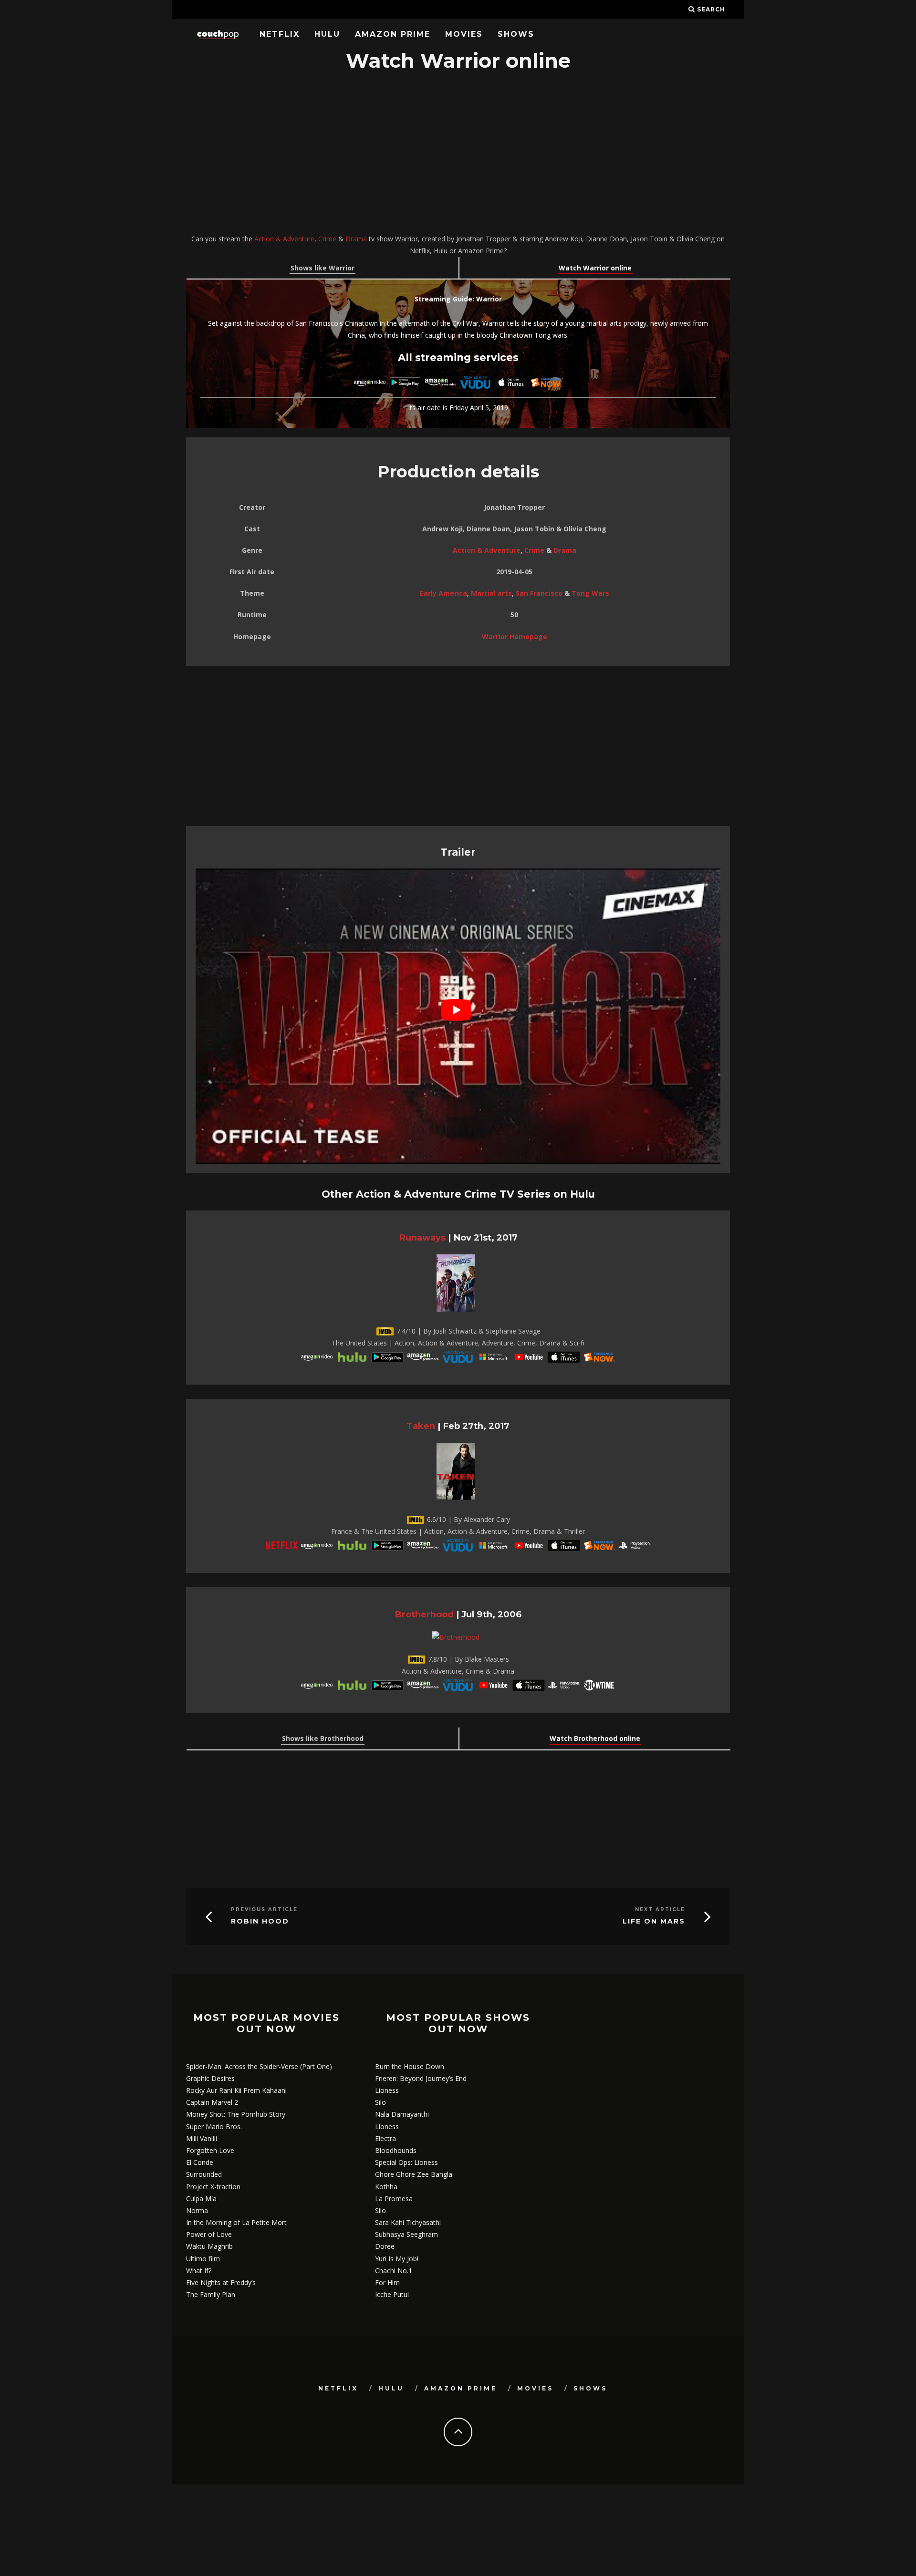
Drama (356, 239)
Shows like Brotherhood (323, 1738)
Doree (385, 2246)
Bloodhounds (396, 2150)
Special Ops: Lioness (406, 2162)
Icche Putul (392, 2294)
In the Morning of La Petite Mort (236, 2222)
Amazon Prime (393, 34)
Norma (197, 2210)
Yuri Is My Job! (397, 2259)
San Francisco (539, 593)
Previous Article (264, 1909)
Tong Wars (590, 593)
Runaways (422, 1237)
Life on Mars (654, 1921)
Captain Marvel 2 (212, 2102)
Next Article (660, 1909)
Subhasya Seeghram (406, 2234)
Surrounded (204, 2174)
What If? (199, 2271)
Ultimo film (203, 2259)
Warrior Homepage (515, 636)
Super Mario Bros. (214, 2126)
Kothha (386, 2187)
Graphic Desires (210, 2078)
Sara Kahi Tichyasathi (408, 2222)
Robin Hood (260, 1921)
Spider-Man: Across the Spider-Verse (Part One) (259, 2066)
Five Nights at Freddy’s (221, 2282)
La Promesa (394, 2198)
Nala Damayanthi (402, 2114)
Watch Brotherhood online (595, 1738)
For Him (387, 2282)
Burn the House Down (410, 2066)
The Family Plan (211, 2294)
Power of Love (209, 2234)
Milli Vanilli (202, 2138)
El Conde (200, 2162)
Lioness (387, 2090)
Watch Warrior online (595, 268)
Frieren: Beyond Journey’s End (421, 2078)
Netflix (280, 34)
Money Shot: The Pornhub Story (236, 2114)
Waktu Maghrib (209, 2246)
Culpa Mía (201, 2198)
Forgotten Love (210, 2150)
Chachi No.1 (394, 2271)
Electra (385, 2138)
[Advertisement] (458, 154)
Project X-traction (213, 2187)
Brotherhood (424, 1614)
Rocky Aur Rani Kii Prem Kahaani (236, 2090)
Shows (516, 34)
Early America (443, 593)
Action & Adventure (284, 239)
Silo (380, 2102)
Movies (464, 34)
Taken (421, 1426)
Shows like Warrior (323, 268)
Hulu (327, 34)
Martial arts (491, 593)
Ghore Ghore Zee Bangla (414, 2174)
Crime (327, 239)
